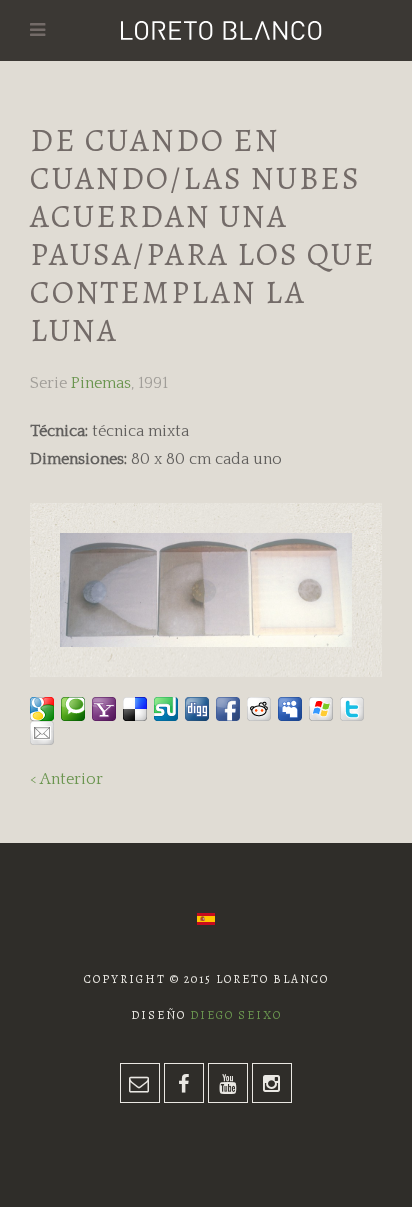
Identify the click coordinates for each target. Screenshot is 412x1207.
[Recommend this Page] (42, 733)
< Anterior (66, 779)
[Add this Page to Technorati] (73, 709)
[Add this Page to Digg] (197, 709)
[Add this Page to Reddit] (259, 709)
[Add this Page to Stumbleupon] (166, 709)
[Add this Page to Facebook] (228, 709)
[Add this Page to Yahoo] (104, 709)
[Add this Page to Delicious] (135, 709)
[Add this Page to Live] (321, 709)
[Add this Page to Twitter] (352, 709)
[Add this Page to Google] (42, 709)
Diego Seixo (236, 1015)
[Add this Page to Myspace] (290, 709)
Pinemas (101, 383)
